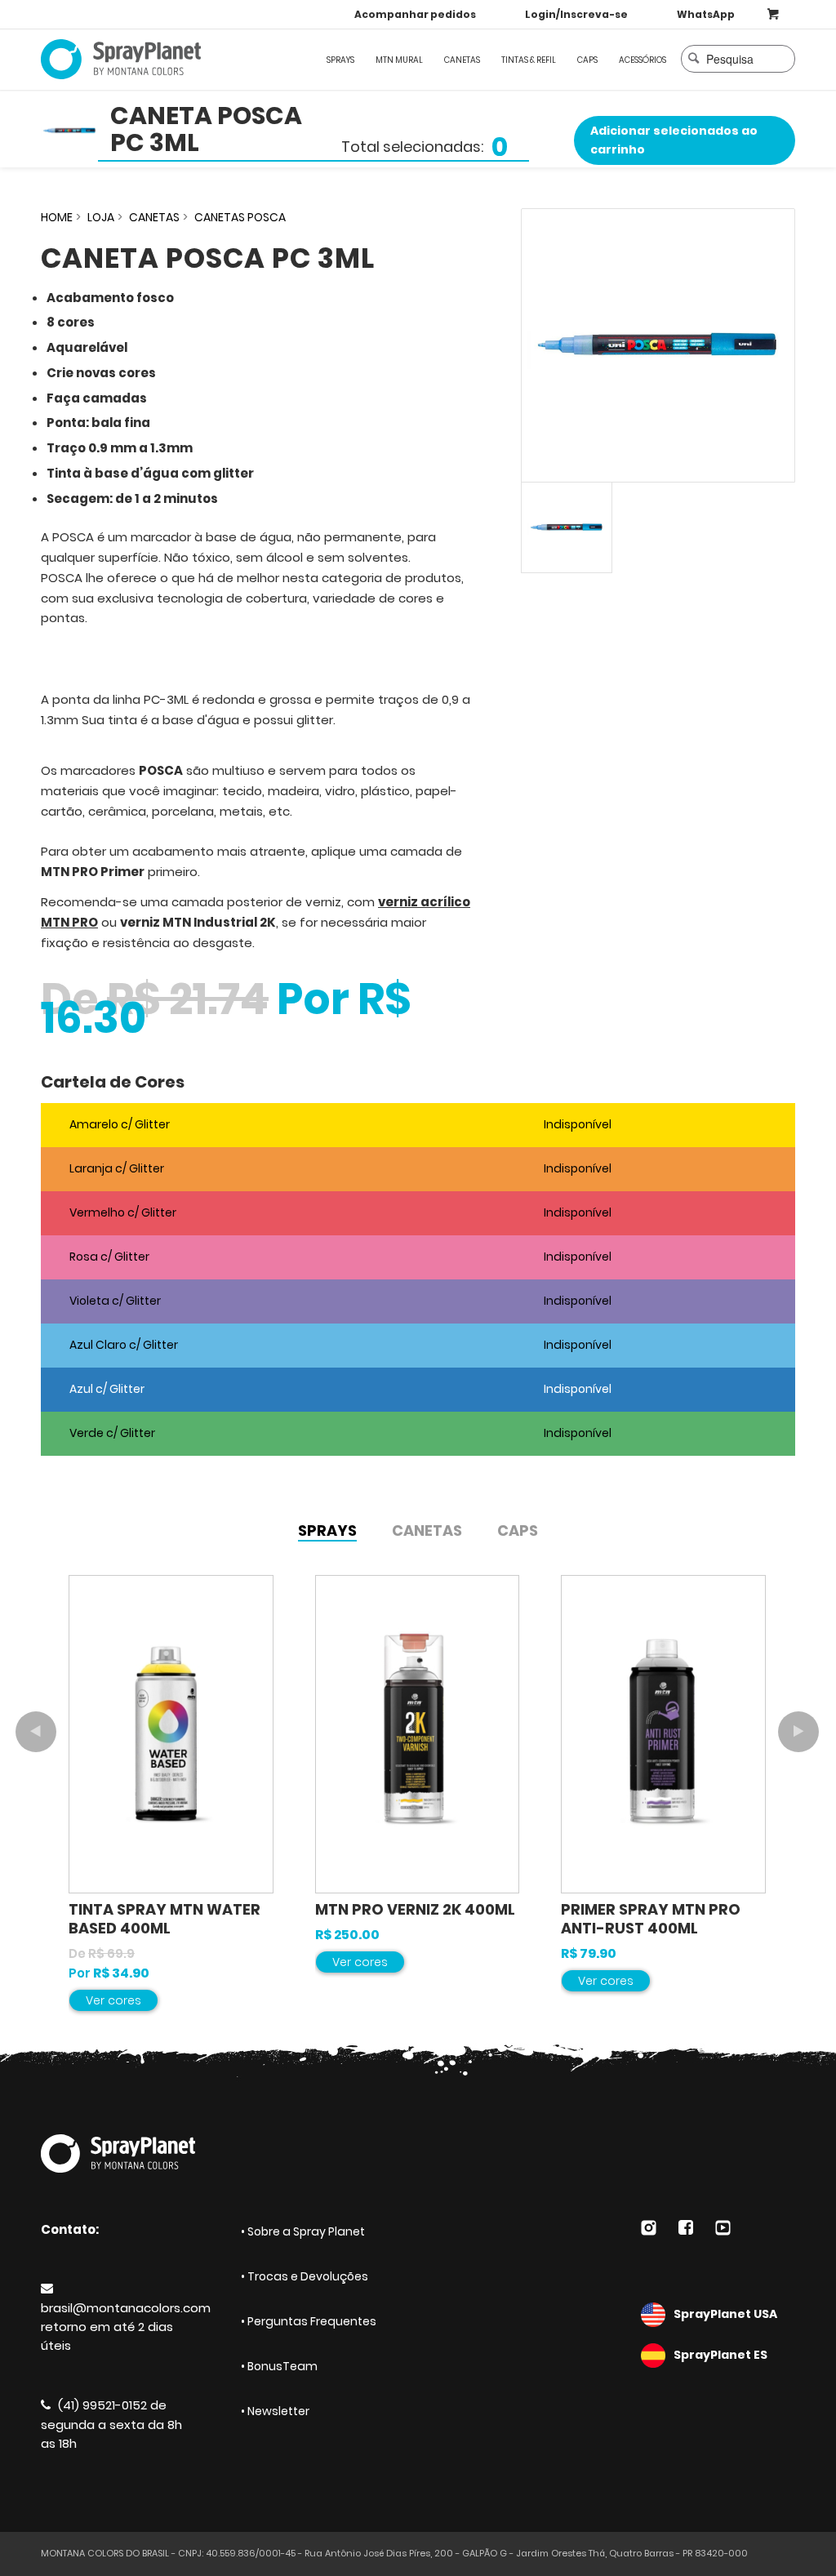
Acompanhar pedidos (415, 14)
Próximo (798, 1732)
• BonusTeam (279, 2366)
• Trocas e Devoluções (305, 2276)
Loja (101, 217)
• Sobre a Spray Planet (303, 2231)
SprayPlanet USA (725, 2314)
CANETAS (154, 217)
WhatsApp (706, 14)
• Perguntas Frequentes (309, 2321)
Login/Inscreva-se (576, 14)
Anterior (36, 1732)
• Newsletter (275, 2411)
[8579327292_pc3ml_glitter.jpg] (658, 345)
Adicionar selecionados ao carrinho (674, 140)
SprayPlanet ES (720, 2355)
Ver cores (113, 2000)
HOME (57, 217)
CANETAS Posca (240, 217)
